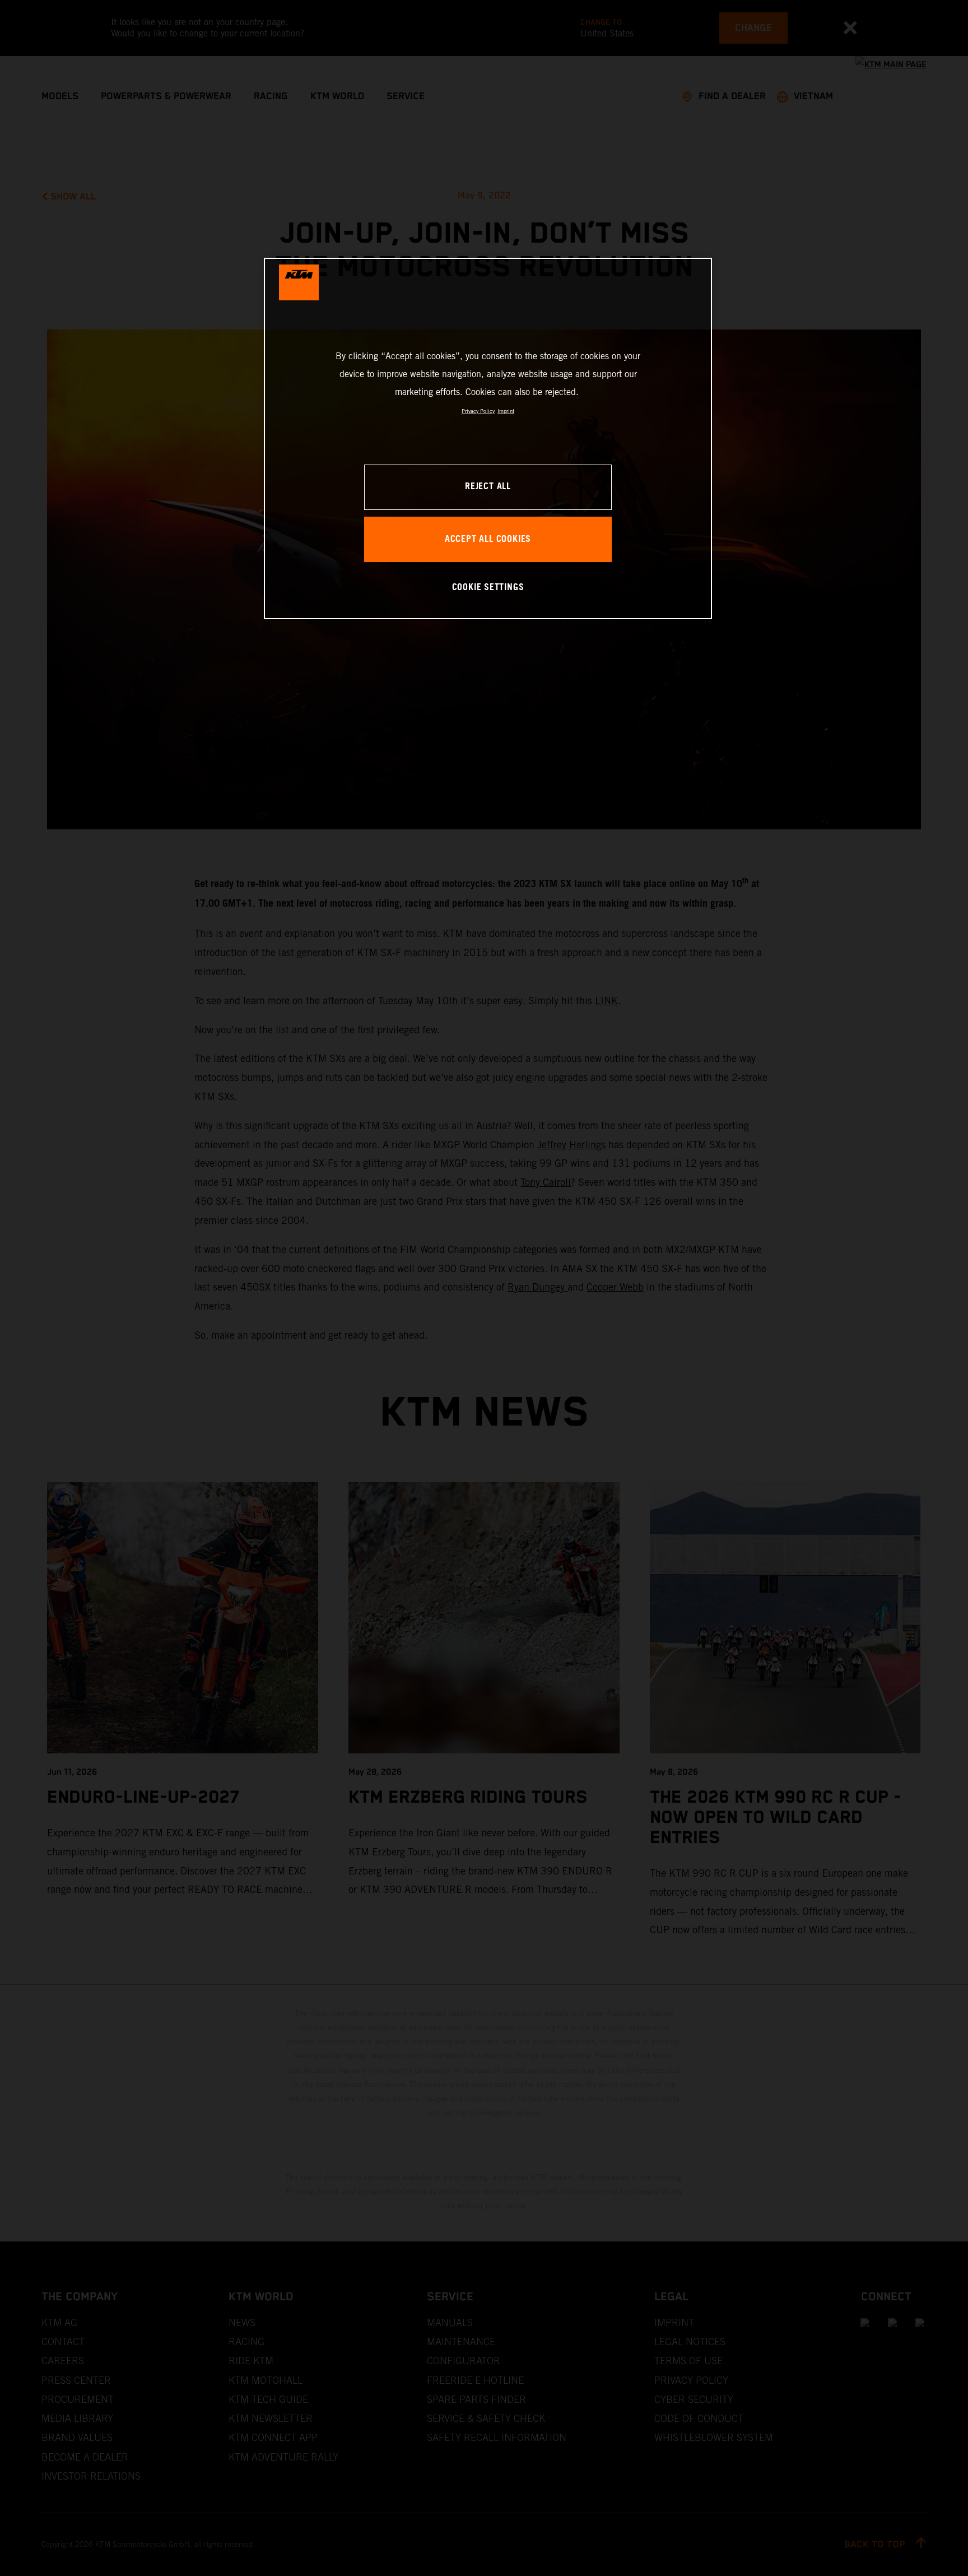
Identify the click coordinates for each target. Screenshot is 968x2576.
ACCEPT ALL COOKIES (488, 539)
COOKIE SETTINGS (488, 588)
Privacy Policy (478, 411)
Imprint (506, 411)
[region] (488, 438)
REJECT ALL (488, 487)
